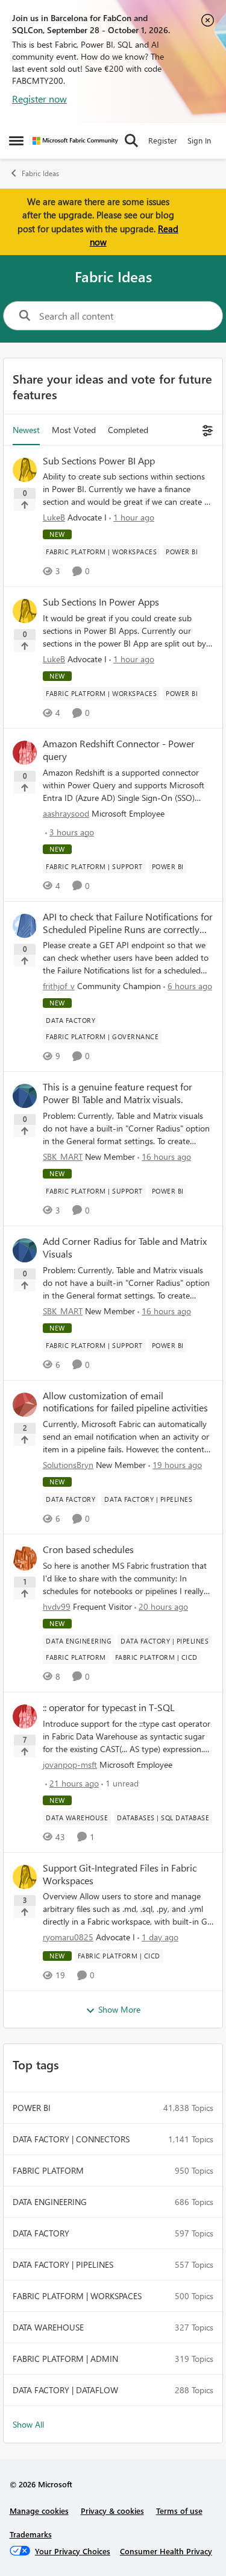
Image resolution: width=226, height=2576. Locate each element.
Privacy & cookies (112, 2511)
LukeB (54, 517)
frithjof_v (59, 986)
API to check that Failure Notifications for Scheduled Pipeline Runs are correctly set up (128, 923)
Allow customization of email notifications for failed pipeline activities (125, 1402)
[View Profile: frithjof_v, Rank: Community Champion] (25, 926)
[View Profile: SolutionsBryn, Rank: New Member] (25, 1405)
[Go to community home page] (75, 141)
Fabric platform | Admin (65, 2359)
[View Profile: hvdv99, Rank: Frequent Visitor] (25, 1559)
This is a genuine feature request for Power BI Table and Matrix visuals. (118, 1093)
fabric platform (48, 2170)
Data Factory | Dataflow (65, 2390)
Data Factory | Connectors (71, 2139)
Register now (39, 99)
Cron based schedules (88, 1549)
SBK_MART (63, 1157)
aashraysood (66, 813)
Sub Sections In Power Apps (101, 602)
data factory (41, 2233)
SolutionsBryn (68, 1465)
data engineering (50, 2202)
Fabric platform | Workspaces (77, 2296)
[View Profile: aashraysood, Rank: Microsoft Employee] (25, 753)
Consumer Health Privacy (166, 2551)
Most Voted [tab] (74, 430)
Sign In (199, 140)
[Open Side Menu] (16, 141)
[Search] (131, 141)
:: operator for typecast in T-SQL (109, 1707)
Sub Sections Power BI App (99, 461)
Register (163, 140)
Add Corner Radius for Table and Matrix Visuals (125, 1248)
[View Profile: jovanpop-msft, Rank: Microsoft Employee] (25, 1717)
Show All (28, 2424)
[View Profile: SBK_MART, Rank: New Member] (25, 1096)
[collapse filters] (206, 430)
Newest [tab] (26, 430)
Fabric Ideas (40, 173)
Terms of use (179, 2511)
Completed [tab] (128, 430)
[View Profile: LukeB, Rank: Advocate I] (25, 470)
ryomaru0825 (68, 1937)
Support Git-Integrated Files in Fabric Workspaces (120, 1874)
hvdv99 (57, 1606)
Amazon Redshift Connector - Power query (119, 750)
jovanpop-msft (70, 1764)
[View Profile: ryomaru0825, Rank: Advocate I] (25, 1877)
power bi (32, 2108)
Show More (119, 2009)
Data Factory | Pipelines (63, 2264)
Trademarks (31, 2534)
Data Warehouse (48, 2327)
